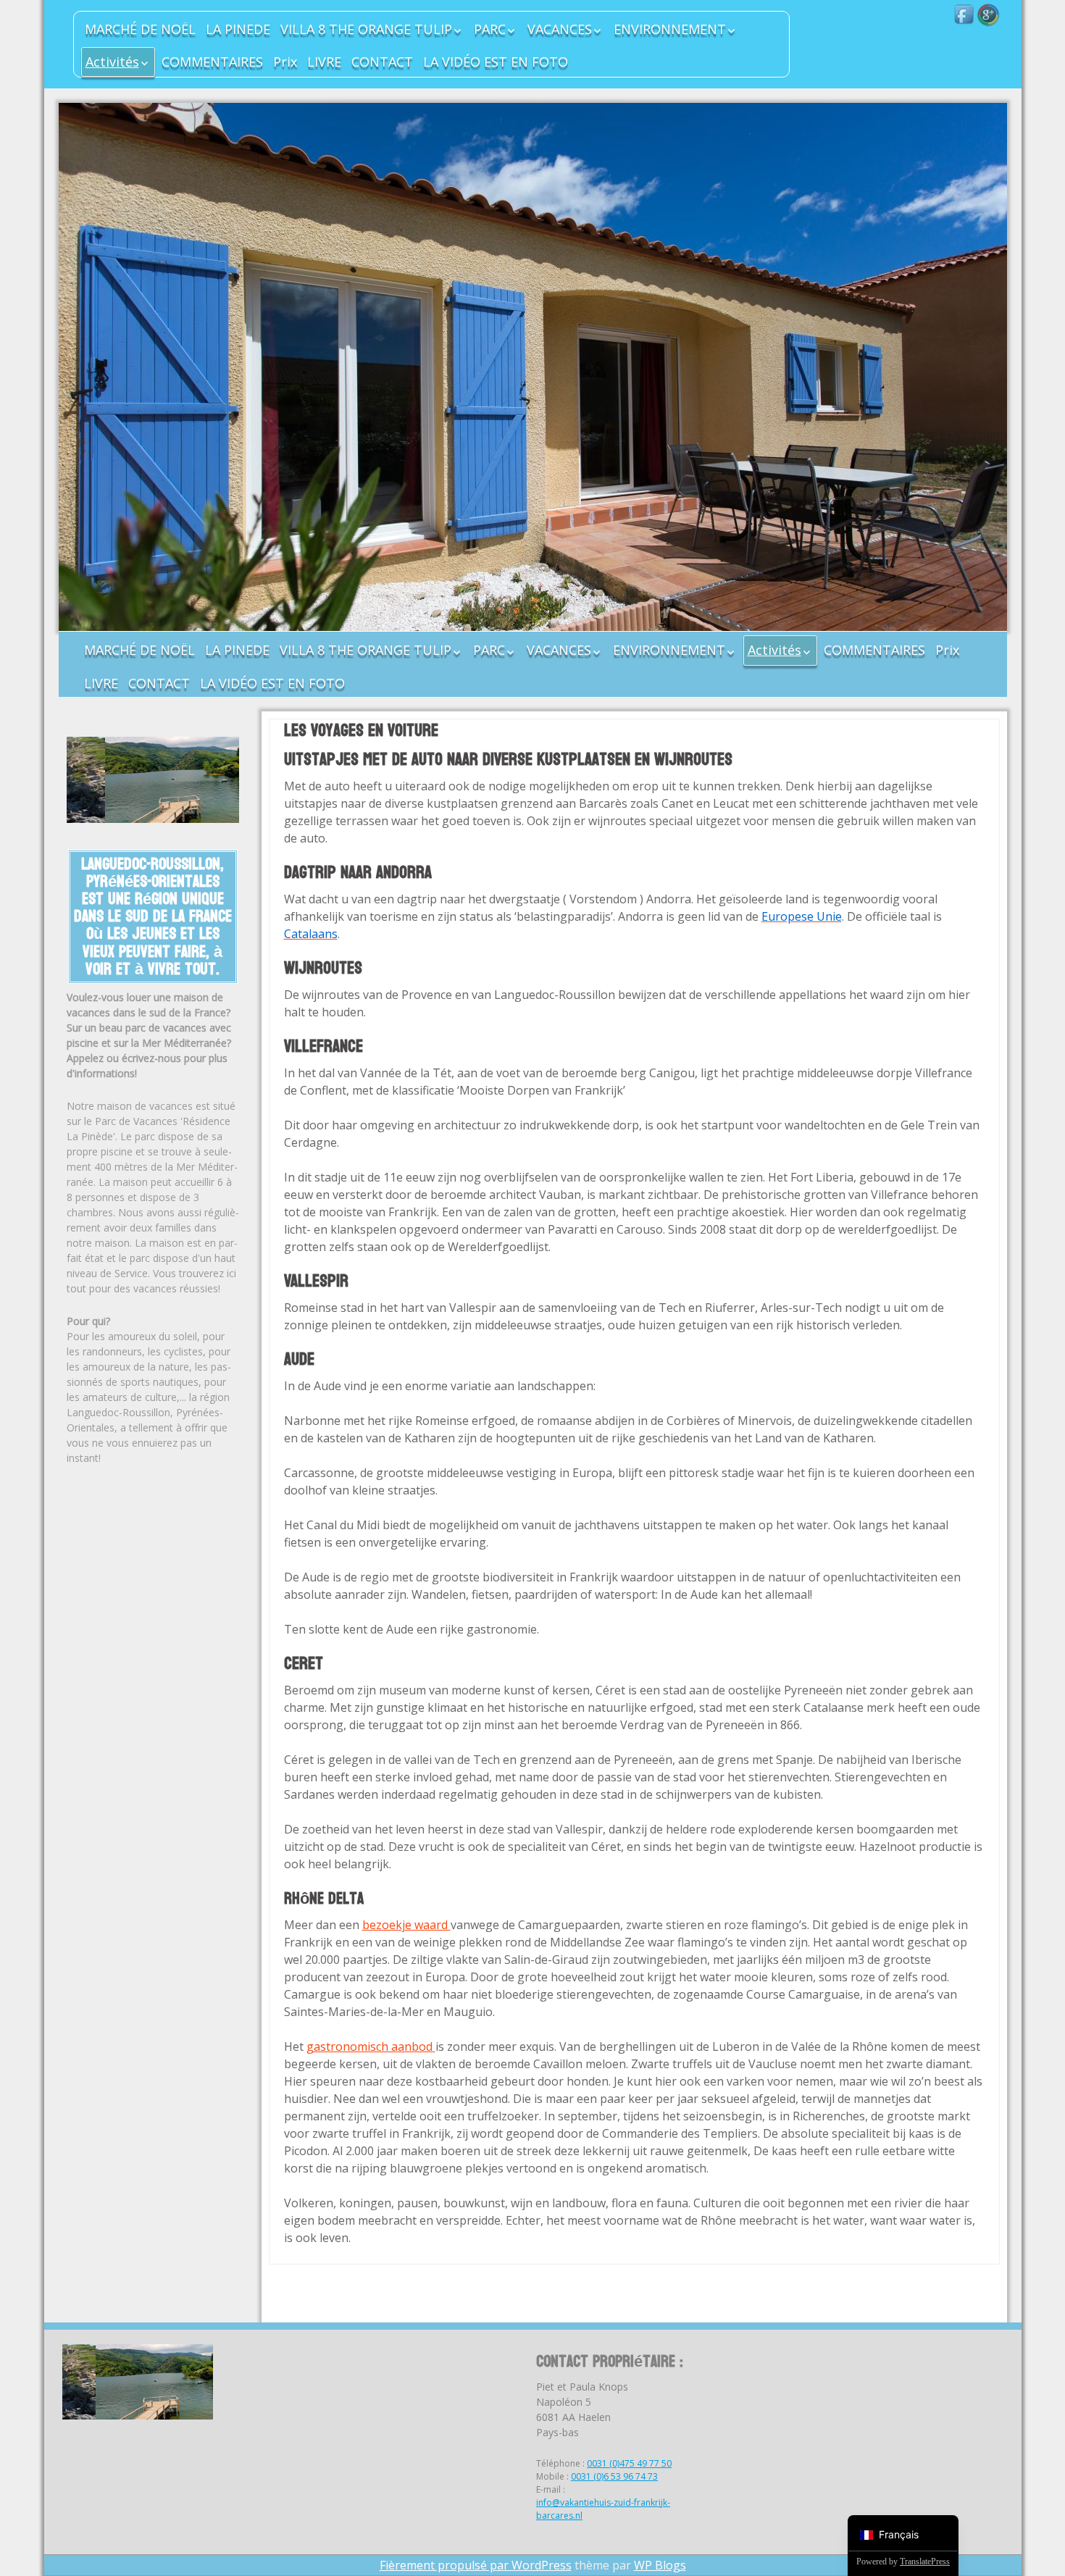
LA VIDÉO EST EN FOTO (496, 62)
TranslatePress (925, 2562)
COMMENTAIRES (212, 62)
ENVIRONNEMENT (670, 29)
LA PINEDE (238, 29)
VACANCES (560, 29)
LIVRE (324, 62)
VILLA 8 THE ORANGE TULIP (366, 29)
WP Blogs (660, 2565)
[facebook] (965, 15)
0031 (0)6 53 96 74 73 (614, 2476)
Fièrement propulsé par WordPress (476, 2565)
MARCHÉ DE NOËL (140, 29)
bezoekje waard (406, 1925)
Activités (112, 62)
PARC (490, 29)
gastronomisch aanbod (371, 2046)
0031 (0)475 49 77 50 (629, 2463)
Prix (285, 62)
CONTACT (382, 62)
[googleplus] (988, 15)
